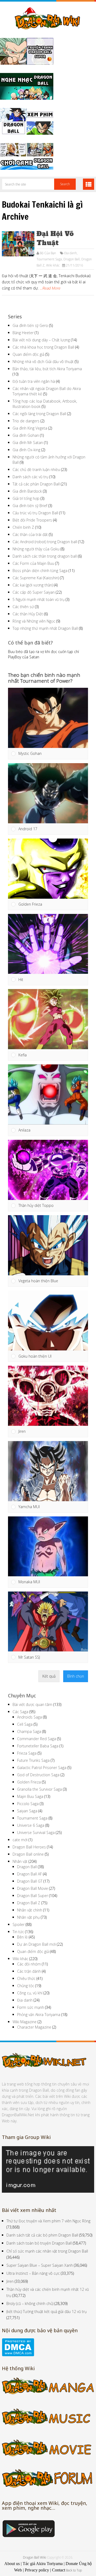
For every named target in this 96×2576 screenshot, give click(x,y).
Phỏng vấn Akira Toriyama (39, 2015)
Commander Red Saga (37, 1739)
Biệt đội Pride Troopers (32, 520)
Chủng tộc (26, 1986)
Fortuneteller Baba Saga (38, 1746)
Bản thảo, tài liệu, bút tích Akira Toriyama (47, 369)
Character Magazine (34, 2027)
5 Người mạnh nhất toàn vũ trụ (39, 599)
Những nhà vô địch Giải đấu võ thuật (43, 362)
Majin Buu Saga (30, 1796)
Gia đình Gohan (26, 435)
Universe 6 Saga (31, 1825)
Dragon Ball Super (33, 1896)
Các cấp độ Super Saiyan (34, 592)
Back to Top (74, 2570)
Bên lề (22, 1937)
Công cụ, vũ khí (30, 1993)
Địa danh (71, 253)
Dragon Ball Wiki (35, 2557)
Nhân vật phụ (28, 1917)
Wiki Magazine (25, 2022)
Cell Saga (25, 1724)
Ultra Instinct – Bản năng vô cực (33, 2273)
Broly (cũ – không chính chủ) (30, 2303)
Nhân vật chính (30, 1910)
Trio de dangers (26, 421)
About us (12, 2564)
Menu (89, 184)
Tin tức (18, 1932)
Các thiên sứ (23, 607)
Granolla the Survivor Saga (39, 1789)
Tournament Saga (49, 259)
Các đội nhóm (29, 1964)
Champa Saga (29, 1731)
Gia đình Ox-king (26, 450)
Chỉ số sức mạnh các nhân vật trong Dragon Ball (47, 2251)
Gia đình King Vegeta (30, 428)
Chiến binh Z (23, 527)
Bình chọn (76, 1676)
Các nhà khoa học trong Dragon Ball (43, 347)
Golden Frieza (29, 1782)
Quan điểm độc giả (28, 354)
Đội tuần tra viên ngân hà (34, 381)
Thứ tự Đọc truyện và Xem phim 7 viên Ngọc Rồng (48, 2221)
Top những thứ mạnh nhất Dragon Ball (45, 628)
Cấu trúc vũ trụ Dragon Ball (35, 513)
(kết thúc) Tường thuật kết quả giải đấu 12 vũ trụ (47, 2312)
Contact (59, 2570)
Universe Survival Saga (36, 1832)
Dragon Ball (72, 259)
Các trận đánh (29, 1971)
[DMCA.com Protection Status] (18, 2355)
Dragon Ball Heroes (29, 1847)
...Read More (50, 288)
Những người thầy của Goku (36, 549)
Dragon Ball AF (29, 1874)
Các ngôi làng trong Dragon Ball (39, 414)
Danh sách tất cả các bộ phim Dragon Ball (42, 2235)
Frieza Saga (27, 1753)
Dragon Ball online (28, 1854)
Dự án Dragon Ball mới (36, 1944)
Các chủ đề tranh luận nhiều (36, 470)
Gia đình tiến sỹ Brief (30, 506)
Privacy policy (37, 2570)
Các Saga (20, 1712)
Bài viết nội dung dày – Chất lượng (41, 340)
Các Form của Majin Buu (33, 563)
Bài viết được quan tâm (32, 1704)
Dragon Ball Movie (33, 1888)
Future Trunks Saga (33, 1760)
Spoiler (19, 1924)
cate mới (20, 1840)
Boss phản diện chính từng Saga (40, 571)
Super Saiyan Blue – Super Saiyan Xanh (40, 2265)
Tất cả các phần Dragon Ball (36, 484)
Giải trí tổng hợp (26, 498)
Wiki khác (53, 265)
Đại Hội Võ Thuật (55, 238)
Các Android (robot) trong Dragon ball (45, 542)
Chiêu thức (26, 1978)
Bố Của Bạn (48, 253)
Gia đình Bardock (27, 491)
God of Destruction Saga (38, 1775)
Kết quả (49, 1676)
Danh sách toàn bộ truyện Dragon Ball (39, 2243)
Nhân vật (20, 1861)
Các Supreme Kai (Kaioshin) (36, 578)
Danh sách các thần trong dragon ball (45, 556)
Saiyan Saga (27, 1811)
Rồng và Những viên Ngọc (34, 621)
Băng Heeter (23, 333)
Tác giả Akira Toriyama (43, 2564)
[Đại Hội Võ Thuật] (18, 244)
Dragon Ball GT (30, 1881)
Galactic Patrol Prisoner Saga (42, 1768)
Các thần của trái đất (30, 534)
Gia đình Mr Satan (28, 443)
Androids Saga (29, 1717)
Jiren (10, 2281)
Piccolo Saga (28, 1804)
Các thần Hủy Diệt (28, 614)
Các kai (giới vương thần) (33, 585)
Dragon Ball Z (29, 1903)
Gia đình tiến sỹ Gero (30, 325)
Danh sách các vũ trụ (30, 477)
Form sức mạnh (31, 2007)
